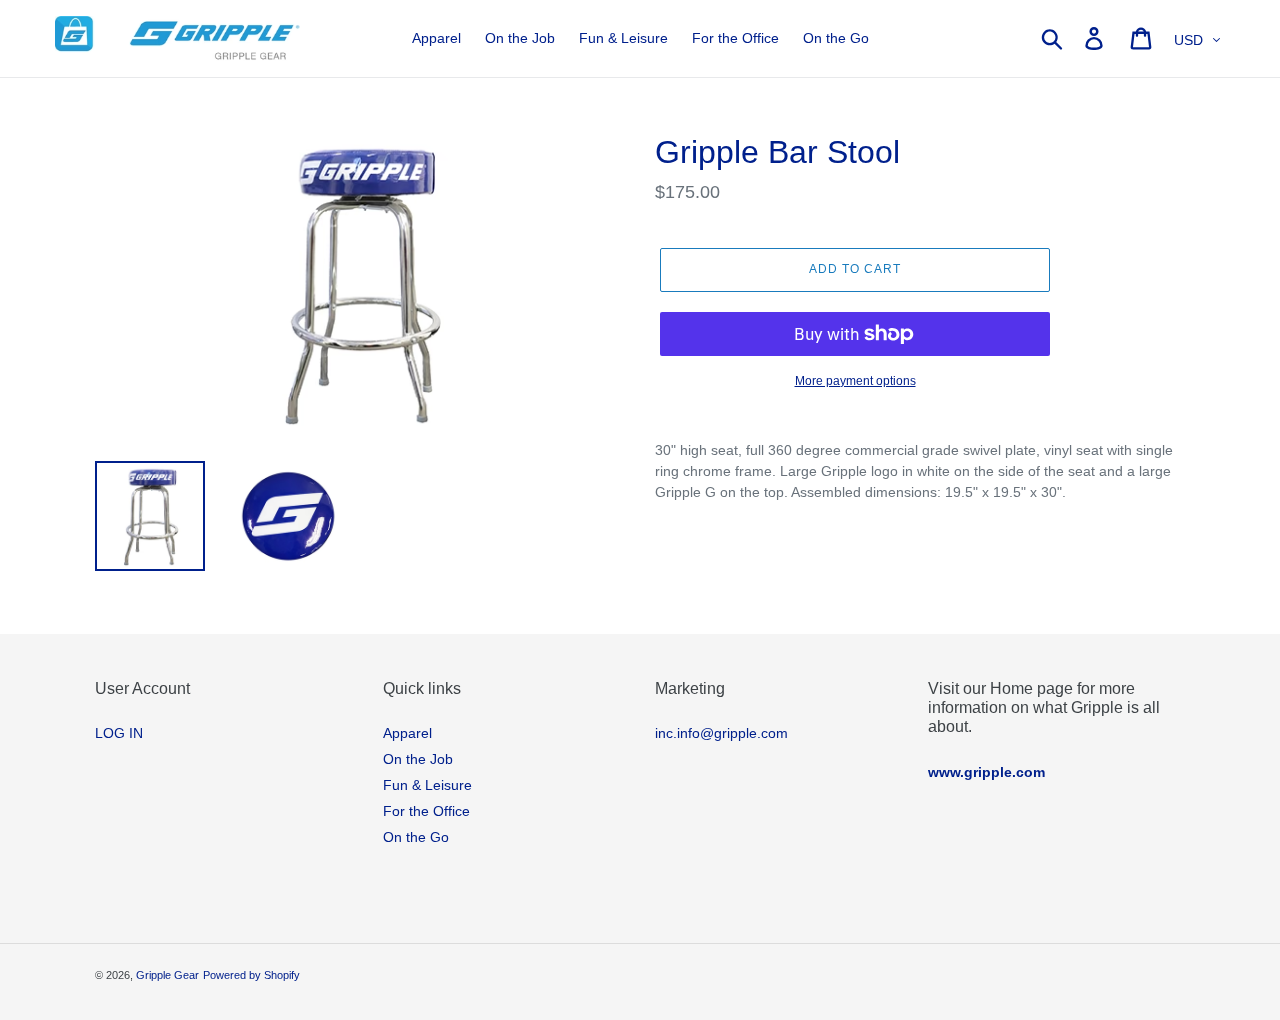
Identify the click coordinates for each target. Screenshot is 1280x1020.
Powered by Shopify (251, 975)
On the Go (416, 837)
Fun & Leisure (427, 785)
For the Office (426, 811)
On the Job (418, 759)
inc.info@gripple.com (721, 733)
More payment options (855, 381)
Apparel (407, 733)
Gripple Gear (167, 975)
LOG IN (119, 733)
